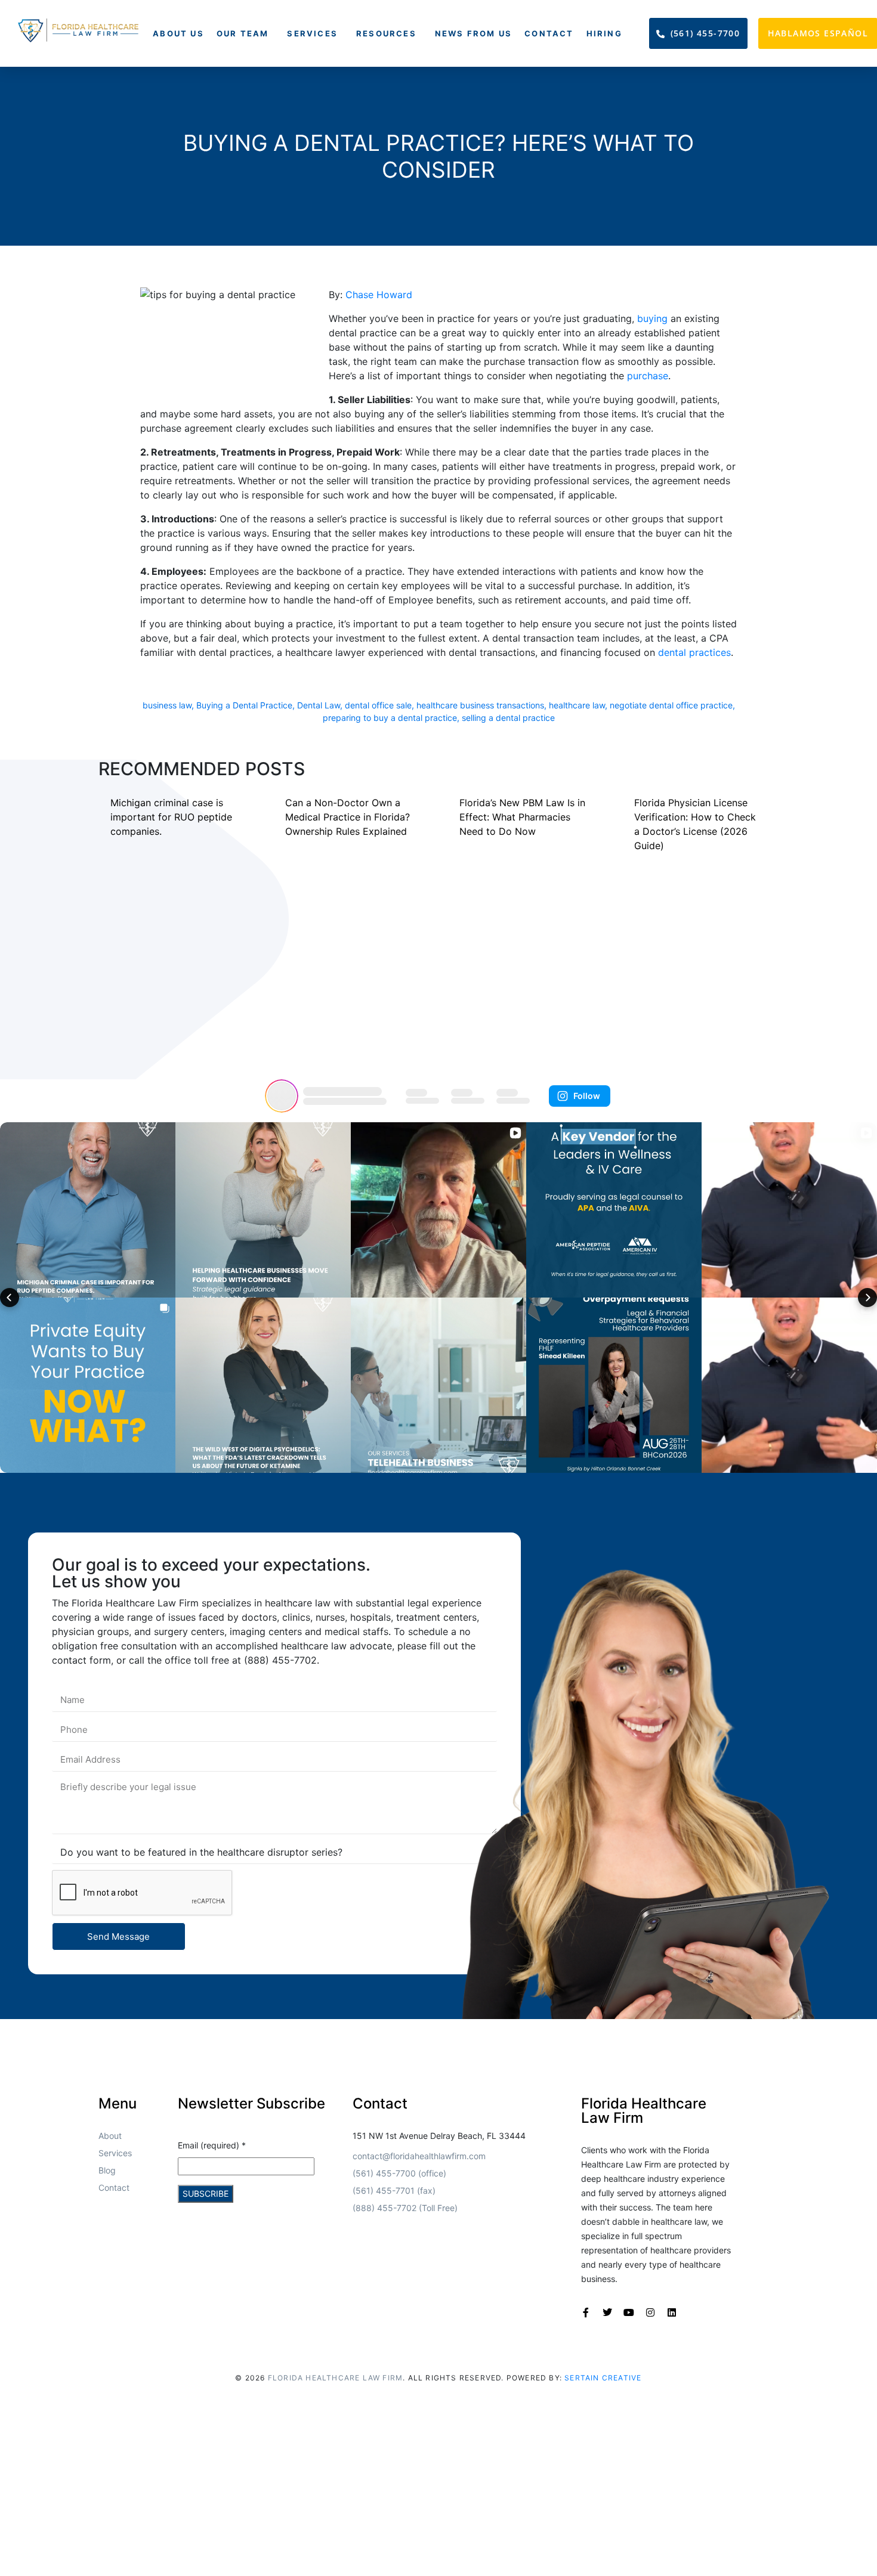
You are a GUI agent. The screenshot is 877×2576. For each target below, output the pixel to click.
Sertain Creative (603, 2378)
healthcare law (577, 705)
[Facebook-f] (586, 2312)
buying (652, 318)
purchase (648, 376)
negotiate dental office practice (671, 705)
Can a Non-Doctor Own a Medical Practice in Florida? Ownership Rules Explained (348, 817)
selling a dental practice (508, 718)
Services (312, 33)
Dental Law (319, 705)
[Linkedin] (672, 2312)
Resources (386, 33)
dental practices (694, 652)
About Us (178, 33)
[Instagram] (650, 2312)
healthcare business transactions (480, 705)
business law (167, 705)
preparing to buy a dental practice (390, 718)
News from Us (473, 33)
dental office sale (378, 705)
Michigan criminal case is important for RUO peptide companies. (171, 817)
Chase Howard (379, 295)
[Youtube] (629, 2312)
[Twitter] (607, 2312)
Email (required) (212, 2145)
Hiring (604, 33)
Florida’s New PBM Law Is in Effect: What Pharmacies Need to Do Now (522, 817)
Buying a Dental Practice (244, 705)
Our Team (243, 33)
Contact (549, 33)
